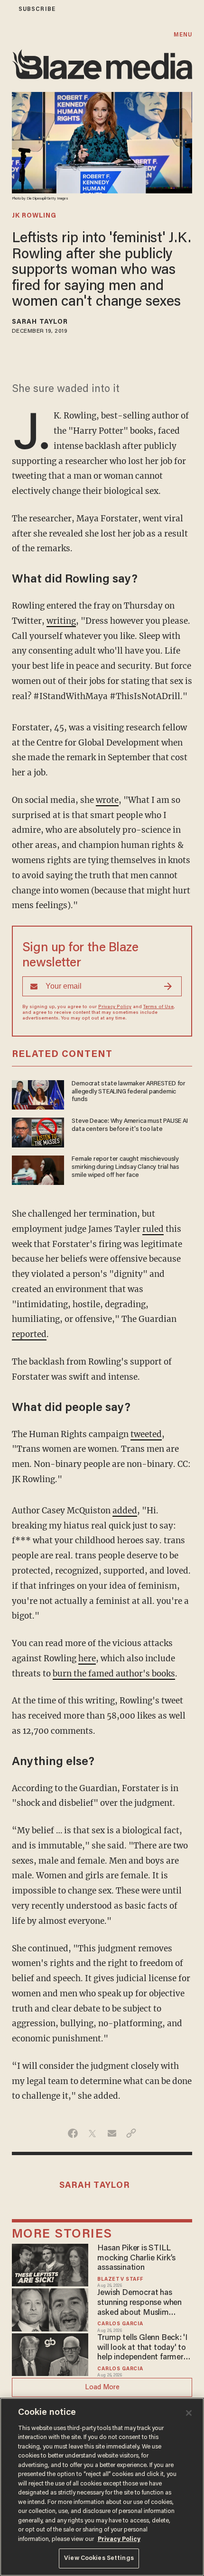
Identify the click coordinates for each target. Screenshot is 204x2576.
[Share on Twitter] (92, 2133)
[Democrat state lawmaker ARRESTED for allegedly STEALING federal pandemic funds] (38, 1094)
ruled (153, 1229)
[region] (102, 2487)
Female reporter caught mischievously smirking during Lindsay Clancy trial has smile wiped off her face (125, 1167)
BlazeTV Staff (120, 2280)
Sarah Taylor (40, 322)
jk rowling (34, 216)
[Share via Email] (112, 2133)
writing (61, 621)
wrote (107, 800)
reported (29, 1334)
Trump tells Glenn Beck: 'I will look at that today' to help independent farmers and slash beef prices (142, 2348)
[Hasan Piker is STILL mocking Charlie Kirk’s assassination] (50, 2264)
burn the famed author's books (114, 1674)
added (125, 1511)
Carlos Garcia (120, 2324)
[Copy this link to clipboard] (131, 2133)
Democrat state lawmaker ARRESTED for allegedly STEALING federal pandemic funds (129, 1092)
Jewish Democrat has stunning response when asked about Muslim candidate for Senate (139, 2303)
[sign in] (6, 9)
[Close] (189, 2413)
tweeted (146, 1434)
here (87, 1658)
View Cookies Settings (99, 2558)
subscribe (37, 9)
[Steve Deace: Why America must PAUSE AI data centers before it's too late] (38, 1131)
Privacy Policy (115, 1007)
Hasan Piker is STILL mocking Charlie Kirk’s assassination (136, 2258)
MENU (183, 35)
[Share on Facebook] (73, 2133)
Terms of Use (158, 1007)
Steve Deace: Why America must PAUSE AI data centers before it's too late (130, 1125)
